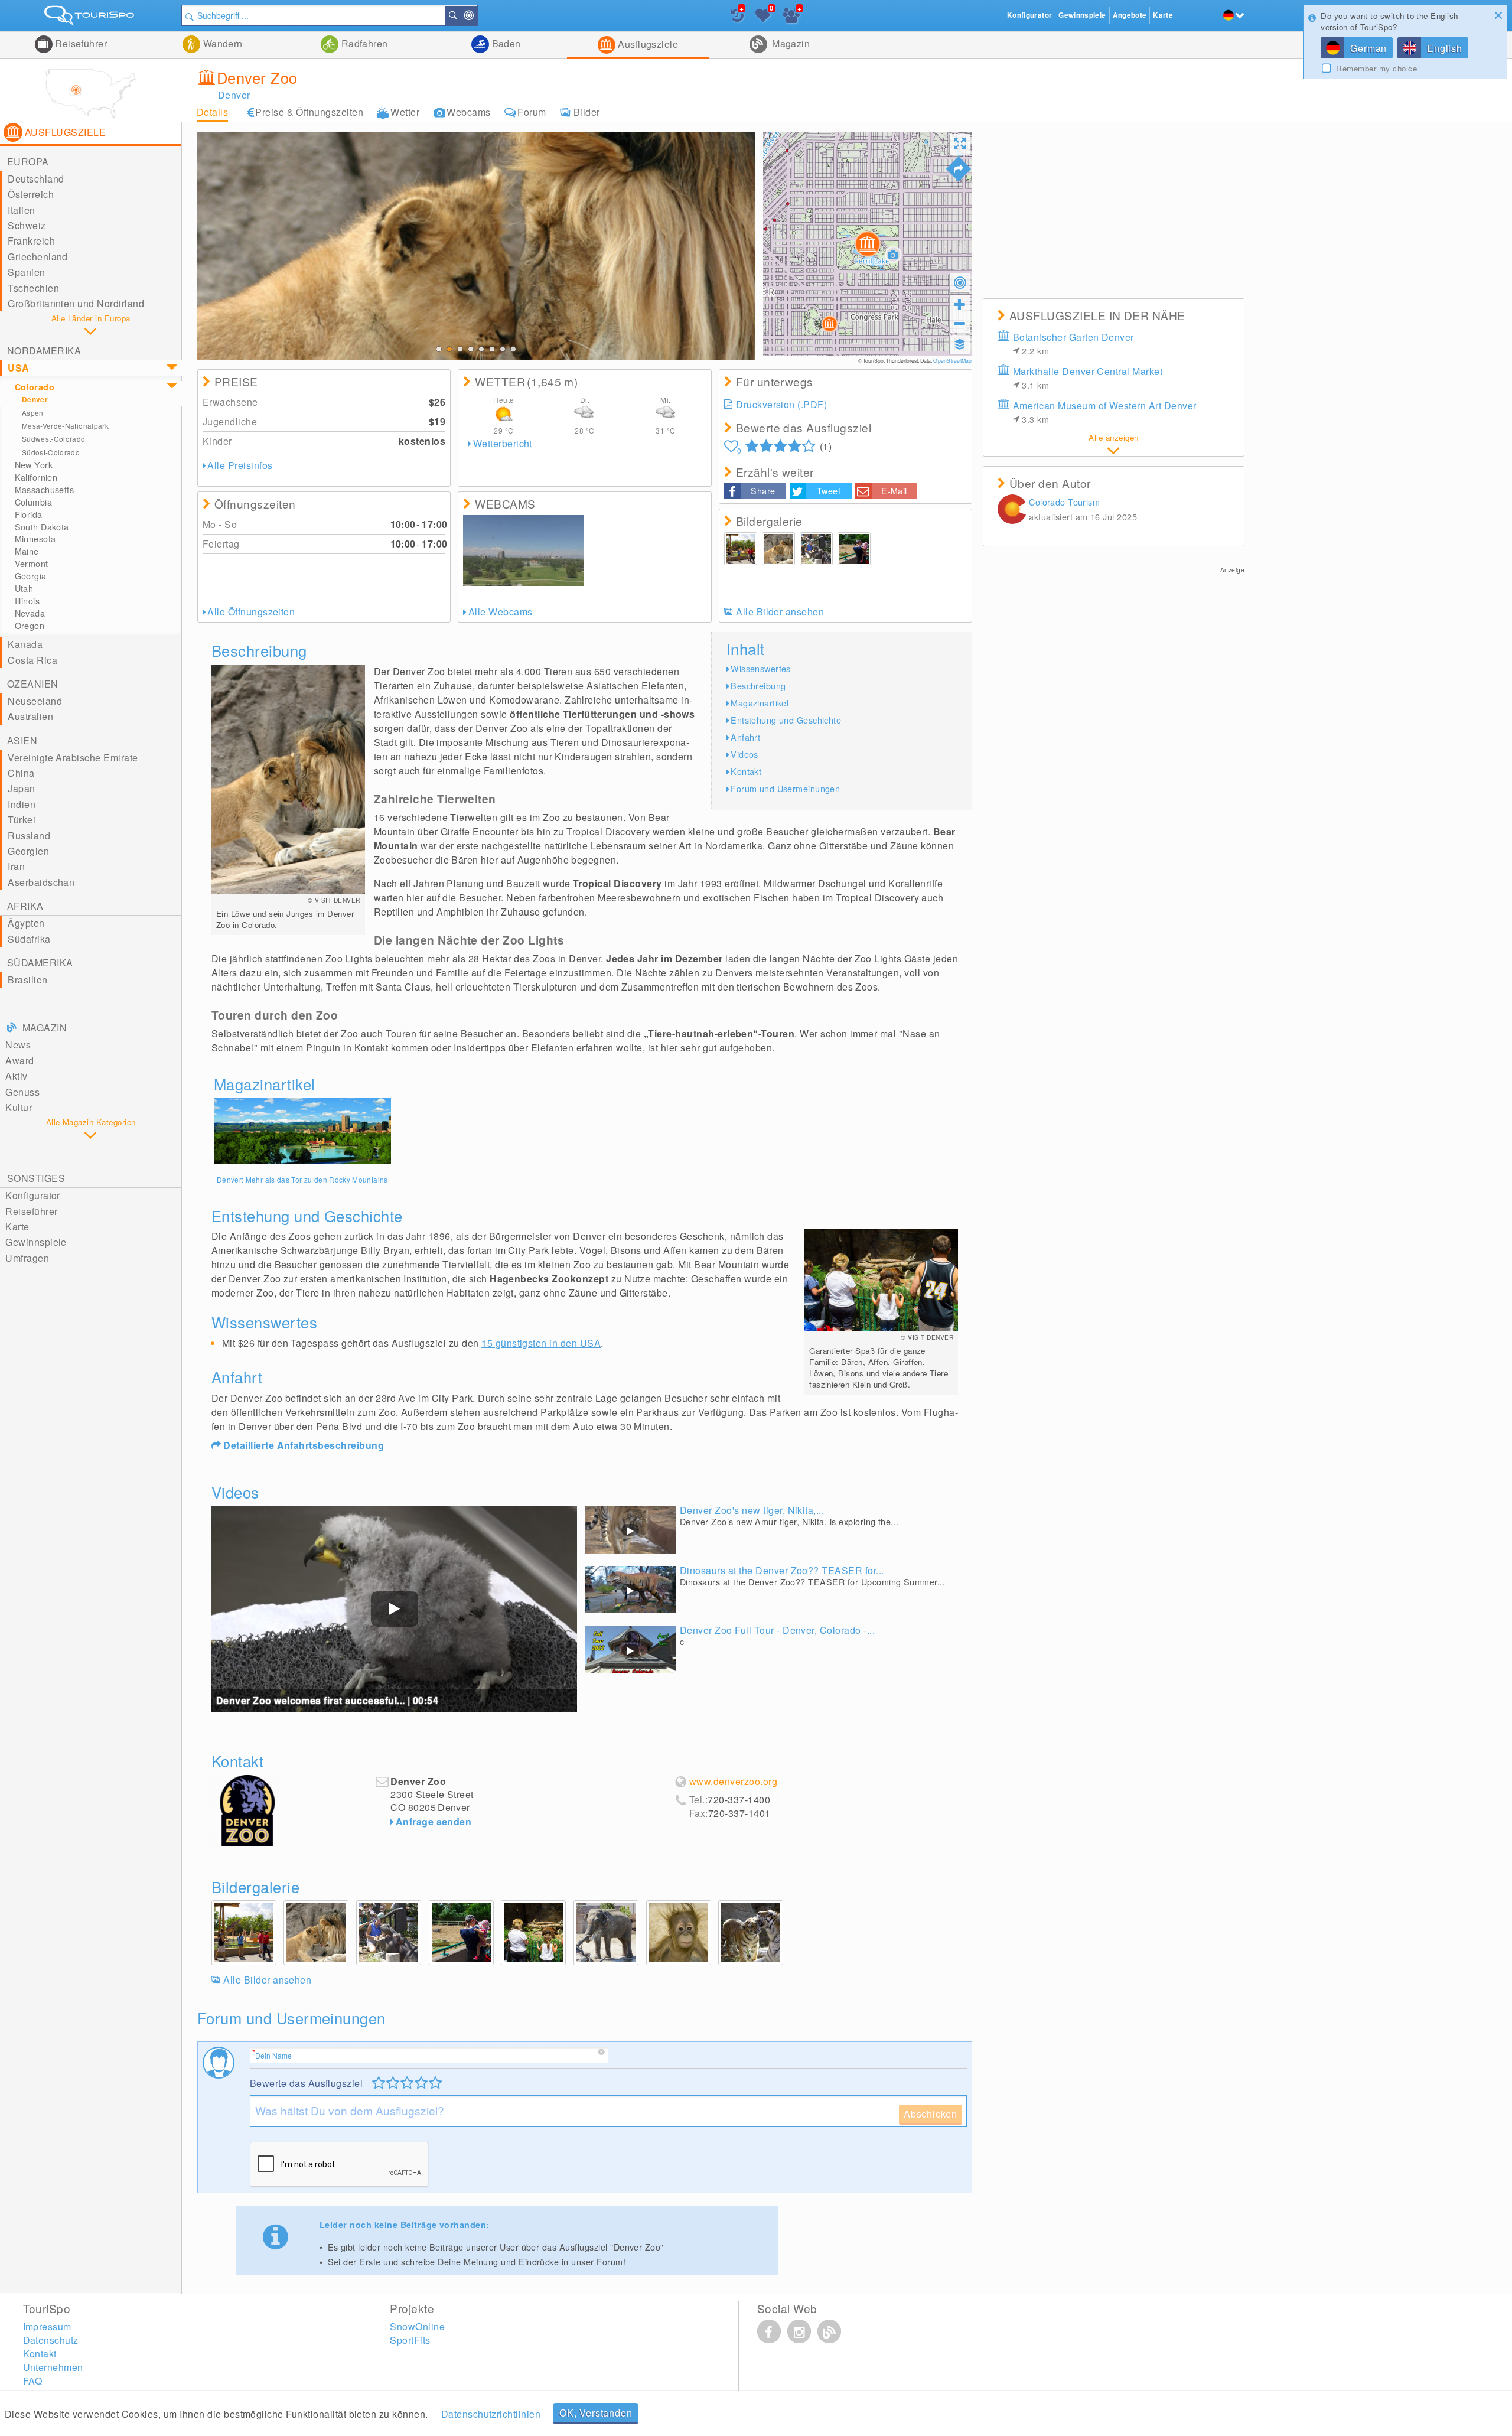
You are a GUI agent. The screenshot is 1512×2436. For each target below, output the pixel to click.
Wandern (221, 43)
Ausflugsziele (647, 44)
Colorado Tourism (1064, 502)
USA (18, 368)
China (21, 773)
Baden (505, 43)
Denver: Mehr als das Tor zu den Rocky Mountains (302, 1179)
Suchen (460, 15)
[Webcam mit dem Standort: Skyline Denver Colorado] (523, 551)
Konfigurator (33, 1195)
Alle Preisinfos (240, 465)
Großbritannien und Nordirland (76, 303)
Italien (21, 210)
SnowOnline (417, 2326)
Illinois (27, 601)
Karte (17, 1227)
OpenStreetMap (952, 360)
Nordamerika (44, 351)
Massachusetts (45, 490)
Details (212, 112)
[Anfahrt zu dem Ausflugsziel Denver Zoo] (959, 169)
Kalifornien (36, 477)
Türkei (22, 820)
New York (34, 465)
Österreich (31, 194)
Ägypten (26, 923)
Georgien (28, 851)
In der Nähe (476, 15)
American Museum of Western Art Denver (1105, 412)
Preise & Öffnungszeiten (309, 112)
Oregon (30, 626)
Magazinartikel (760, 703)
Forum (532, 112)
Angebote (1130, 15)
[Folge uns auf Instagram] (799, 2331)
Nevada (30, 613)
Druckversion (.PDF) (781, 404)
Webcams (468, 112)
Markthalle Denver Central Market (1088, 378)
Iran (16, 866)
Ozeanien (33, 684)
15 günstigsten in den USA (541, 1343)
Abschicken (931, 2114)
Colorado (35, 387)
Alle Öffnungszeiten (251, 612)
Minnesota (35, 539)
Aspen (33, 413)
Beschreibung (758, 685)
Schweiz (27, 225)
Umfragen (27, 1258)
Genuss (22, 1092)
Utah (24, 588)
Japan (21, 788)
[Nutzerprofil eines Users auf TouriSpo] (1012, 511)
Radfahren (363, 43)
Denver (35, 400)
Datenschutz (51, 2340)
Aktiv (16, 1076)
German (1368, 48)
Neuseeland (35, 701)
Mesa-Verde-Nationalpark (65, 426)
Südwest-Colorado (54, 439)
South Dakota (42, 527)
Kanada (25, 644)
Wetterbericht (503, 443)
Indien (22, 804)
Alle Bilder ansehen (780, 612)
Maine (27, 551)
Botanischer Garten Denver (1073, 343)
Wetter (405, 112)
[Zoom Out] (960, 323)
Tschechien (33, 288)
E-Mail (894, 491)
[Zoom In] (960, 304)
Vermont (32, 564)
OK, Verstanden (596, 2413)
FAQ (33, 2381)
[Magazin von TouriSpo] (829, 2331)
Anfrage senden (434, 1821)
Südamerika (40, 963)
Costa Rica (32, 660)
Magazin (790, 43)
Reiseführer (80, 43)
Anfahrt (745, 737)
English (1445, 48)
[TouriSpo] (91, 18)
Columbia (33, 502)
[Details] (302, 1131)
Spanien (26, 272)
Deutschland (36, 179)
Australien (30, 716)
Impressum (47, 2326)
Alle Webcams (500, 612)
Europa (28, 162)
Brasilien (27, 980)
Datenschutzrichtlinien (491, 2414)
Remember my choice (1376, 69)
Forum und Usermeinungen (785, 788)
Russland (29, 836)
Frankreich (31, 241)
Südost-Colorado (51, 452)
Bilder (587, 112)
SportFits (410, 2340)
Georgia (31, 576)
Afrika (25, 906)
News (18, 1045)
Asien (22, 740)
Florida (29, 514)
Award (19, 1061)
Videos (744, 754)
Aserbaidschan (41, 882)
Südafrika (29, 939)
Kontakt (746, 771)
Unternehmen (53, 2367)
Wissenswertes (761, 668)
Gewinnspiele (36, 1242)
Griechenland (38, 257)
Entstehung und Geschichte (786, 720)
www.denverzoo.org (733, 1782)
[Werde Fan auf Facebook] (769, 2331)
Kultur (19, 1107)
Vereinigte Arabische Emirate (73, 758)
